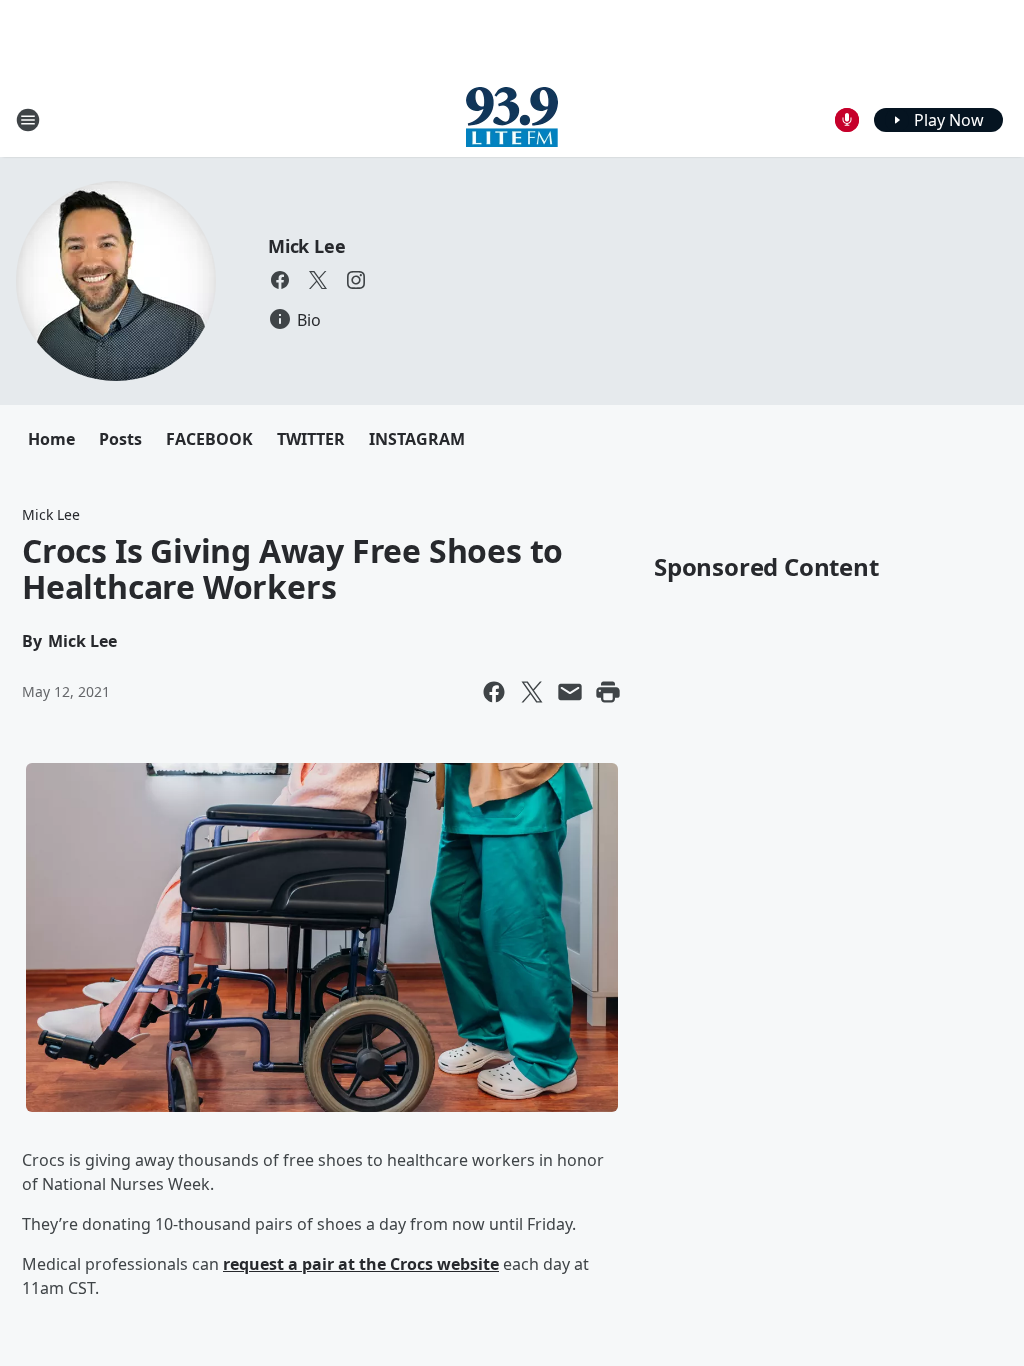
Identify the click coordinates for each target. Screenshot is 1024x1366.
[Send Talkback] (847, 120)
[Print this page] (608, 692)
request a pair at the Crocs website (361, 1264)
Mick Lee (306, 246)
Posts (120, 439)
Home (51, 439)
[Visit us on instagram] (356, 280)
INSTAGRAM (417, 439)
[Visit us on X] (318, 280)
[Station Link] (512, 119)
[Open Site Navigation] (28, 120)
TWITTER (311, 439)
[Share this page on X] (532, 692)
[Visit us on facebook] (280, 280)
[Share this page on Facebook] (494, 692)
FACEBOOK (209, 439)
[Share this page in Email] (570, 692)
